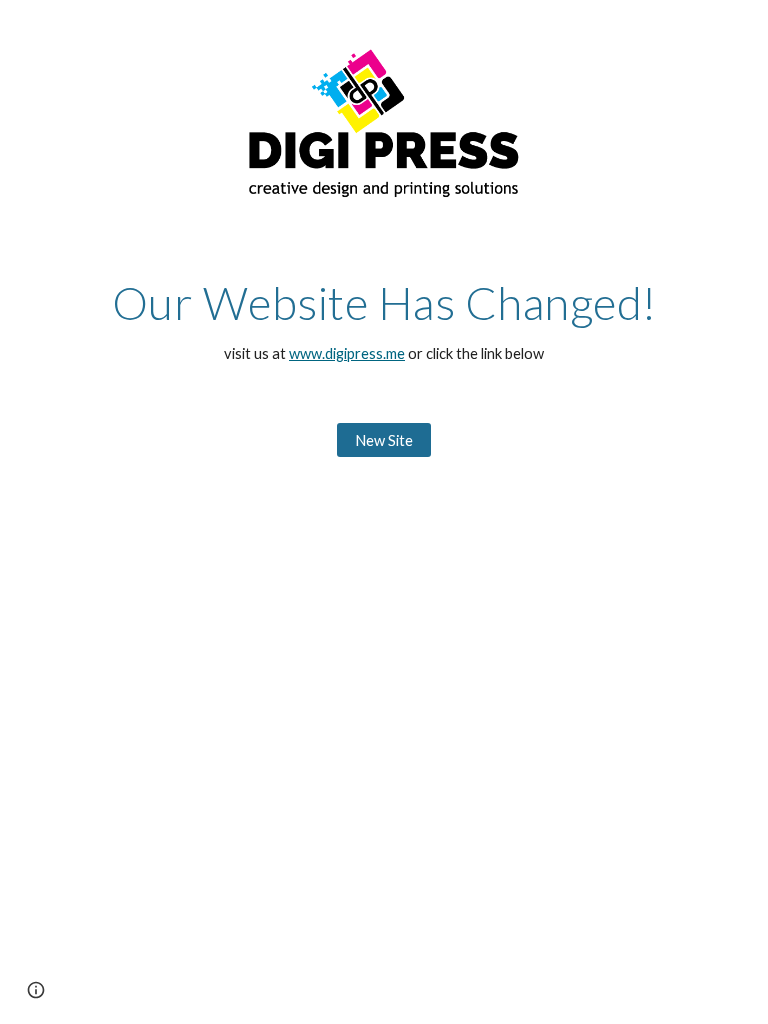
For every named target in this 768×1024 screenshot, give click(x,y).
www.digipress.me (347, 353)
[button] (36, 990)
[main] (383, 321)
